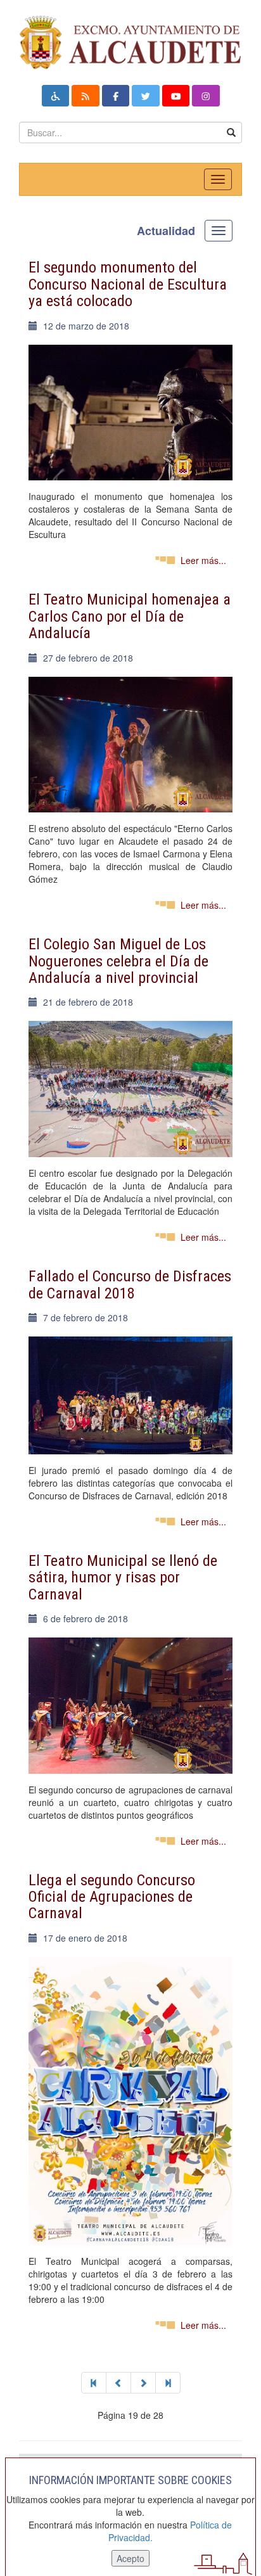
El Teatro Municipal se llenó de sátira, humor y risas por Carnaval (123, 1578)
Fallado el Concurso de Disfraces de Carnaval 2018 (130, 1285)
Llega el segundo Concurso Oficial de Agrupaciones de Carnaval (112, 1897)
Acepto (130, 2558)
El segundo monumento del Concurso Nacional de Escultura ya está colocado (128, 284)
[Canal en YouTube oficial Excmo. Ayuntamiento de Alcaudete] (176, 96)
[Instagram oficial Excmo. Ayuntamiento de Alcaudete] (206, 96)
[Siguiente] (143, 2383)
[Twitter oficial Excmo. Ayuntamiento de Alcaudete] (146, 96)
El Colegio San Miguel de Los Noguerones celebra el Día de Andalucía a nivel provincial (118, 961)
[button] (56, 96)
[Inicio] (94, 2383)
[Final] (168, 2383)
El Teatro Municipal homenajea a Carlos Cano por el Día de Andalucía (130, 616)
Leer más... (203, 560)
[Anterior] (118, 2383)
